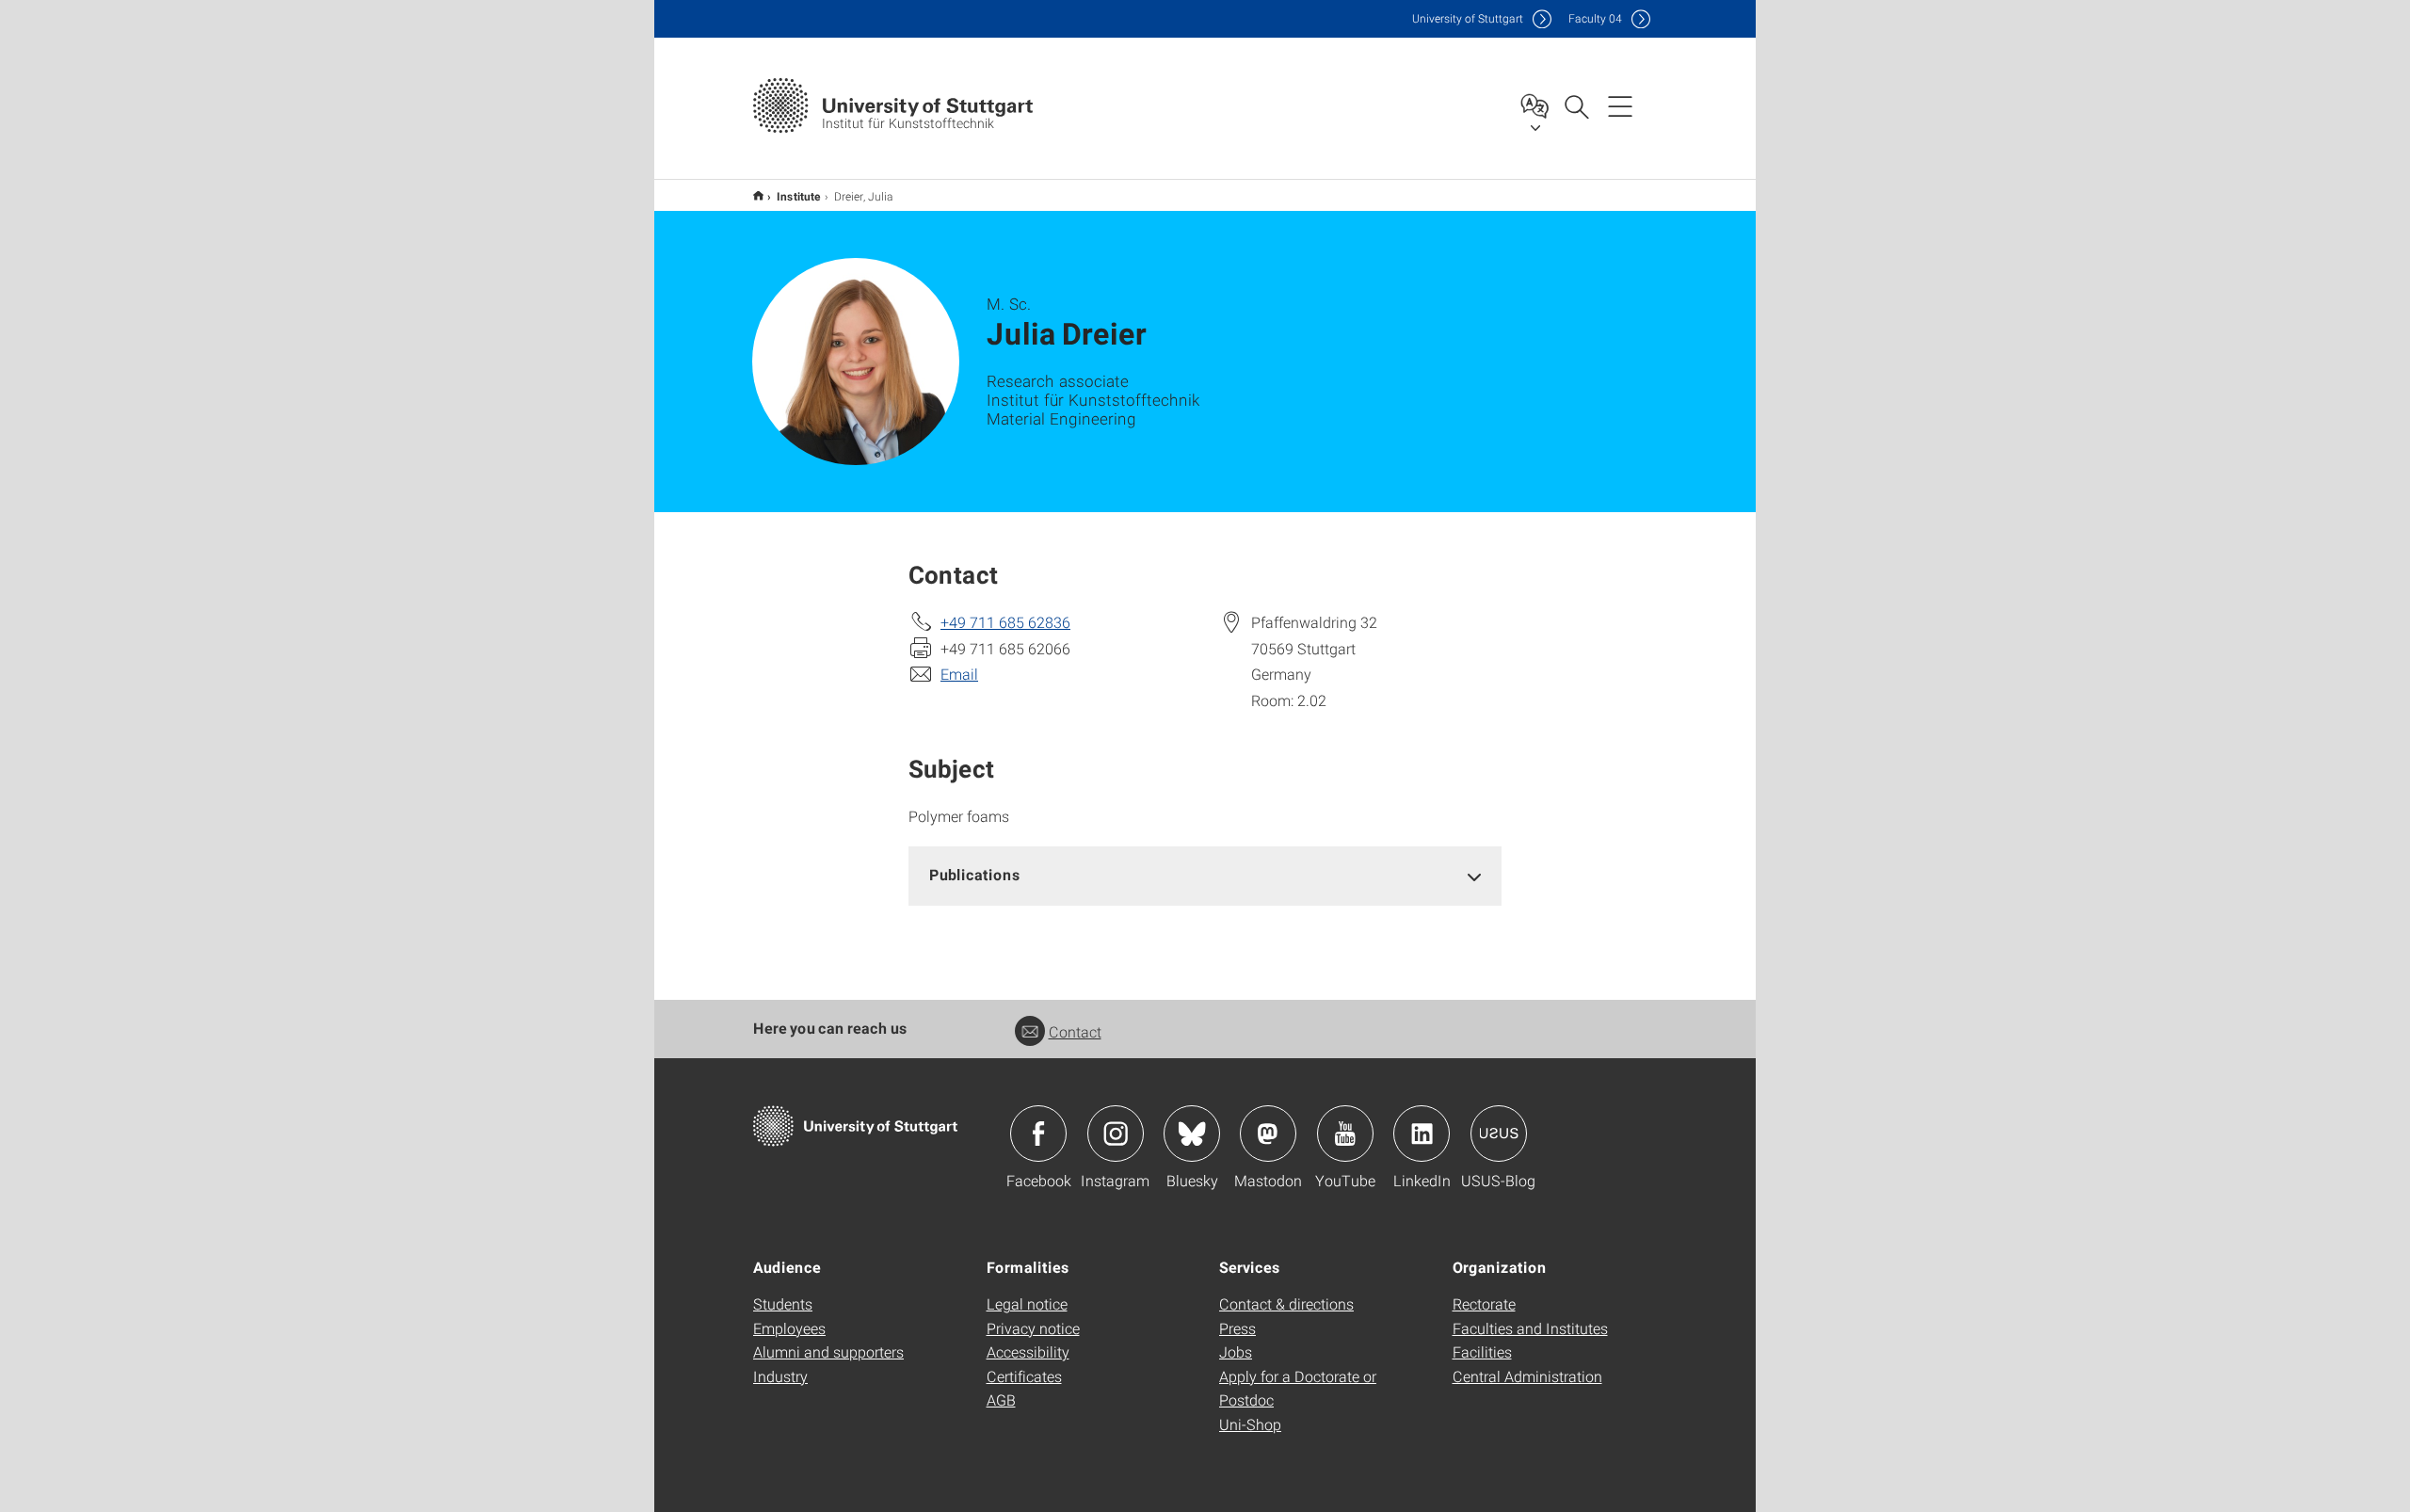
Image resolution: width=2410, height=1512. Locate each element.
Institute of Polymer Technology (758, 195)
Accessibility (1028, 1351)
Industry (780, 1376)
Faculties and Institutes (1530, 1328)
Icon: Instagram (1116, 1134)
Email (959, 674)
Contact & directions (1286, 1303)
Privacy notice (1033, 1328)
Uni (1468, 18)
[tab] (1205, 875)
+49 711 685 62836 (1005, 622)
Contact (1075, 1031)
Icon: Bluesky (1192, 1134)
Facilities (1482, 1351)
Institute (799, 196)
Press (1237, 1328)
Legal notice (1027, 1303)
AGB (1001, 1399)
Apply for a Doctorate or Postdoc (1298, 1388)
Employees (789, 1328)
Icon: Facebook (1038, 1134)
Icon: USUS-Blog (1499, 1134)
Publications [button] (975, 874)
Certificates (1024, 1376)
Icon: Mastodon (1268, 1134)
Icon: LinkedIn (1422, 1134)
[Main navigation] (1620, 105)
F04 (1595, 18)
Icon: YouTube (1345, 1134)
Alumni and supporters (828, 1351)
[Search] (1576, 105)
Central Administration (1527, 1376)
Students (783, 1303)
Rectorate (1484, 1303)
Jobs (1236, 1351)
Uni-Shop (1250, 1424)
